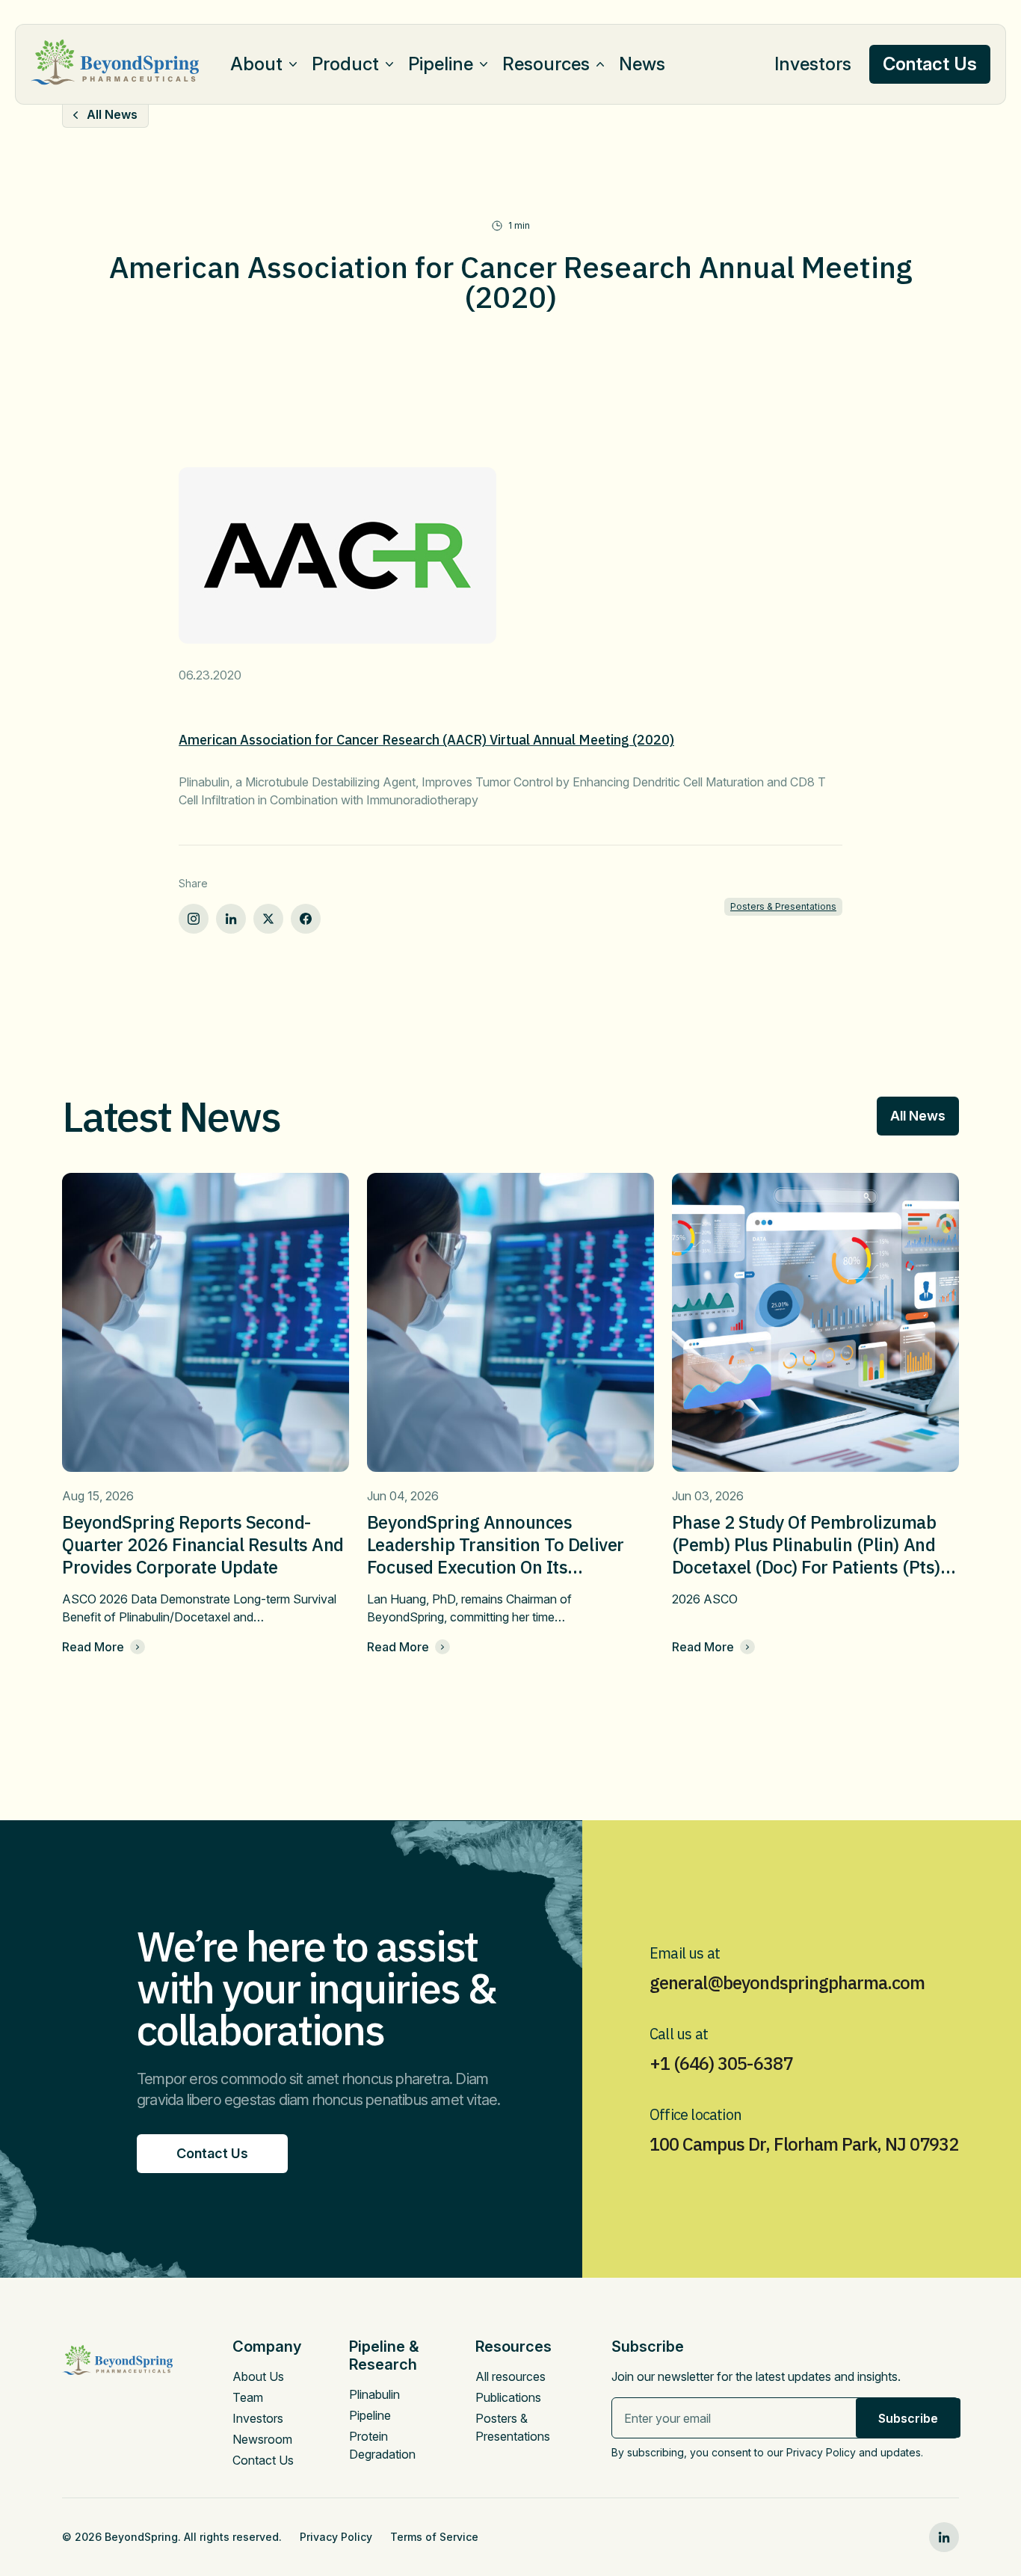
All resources (510, 2376)
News (642, 64)
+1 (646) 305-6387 (721, 2063)
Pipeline (441, 64)
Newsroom (262, 2439)
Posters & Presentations (783, 906)
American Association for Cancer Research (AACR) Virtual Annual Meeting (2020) (426, 740)
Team (248, 2397)
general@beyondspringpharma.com (787, 1982)
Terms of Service (434, 2537)
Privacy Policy (336, 2537)
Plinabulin (374, 2394)
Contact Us (263, 2460)
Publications (508, 2397)
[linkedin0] (944, 2537)
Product (345, 64)
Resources (546, 64)
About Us (258, 2376)
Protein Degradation (382, 2445)
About (256, 64)
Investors (813, 64)
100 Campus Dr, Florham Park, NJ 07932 (804, 2144)
